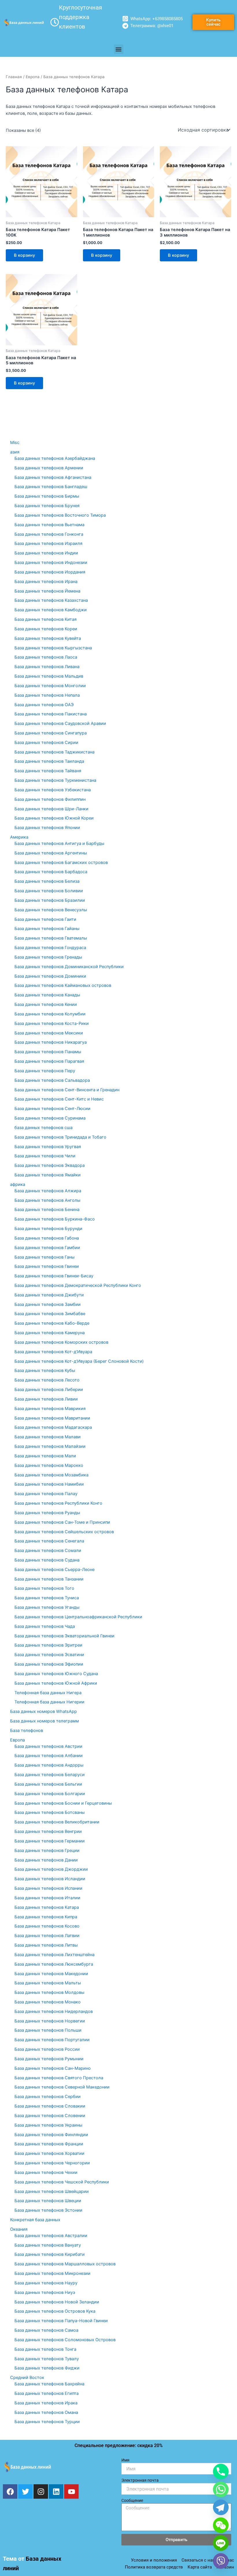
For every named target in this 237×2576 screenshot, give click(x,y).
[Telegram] (221, 2507)
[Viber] (221, 2561)
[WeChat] (221, 2525)
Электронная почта (140, 2480)
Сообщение (132, 2500)
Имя (125, 2460)
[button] (119, 49)
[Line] (221, 2543)
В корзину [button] (24, 255)
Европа (33, 77)
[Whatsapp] (221, 2489)
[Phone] (221, 2472)
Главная (14, 77)
